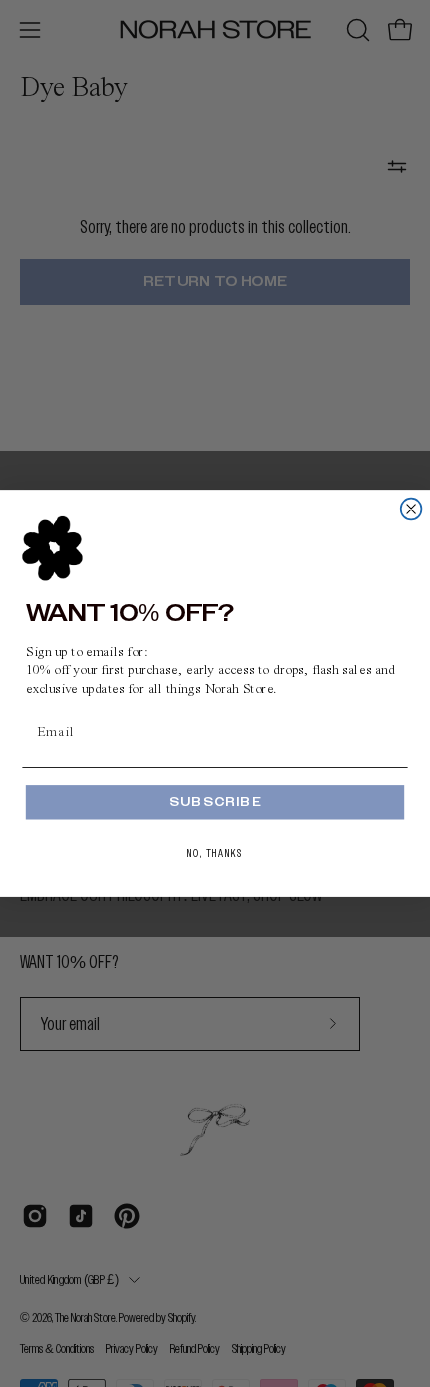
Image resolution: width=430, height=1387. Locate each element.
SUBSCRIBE (215, 802)
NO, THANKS (215, 853)
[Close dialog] (411, 509)
